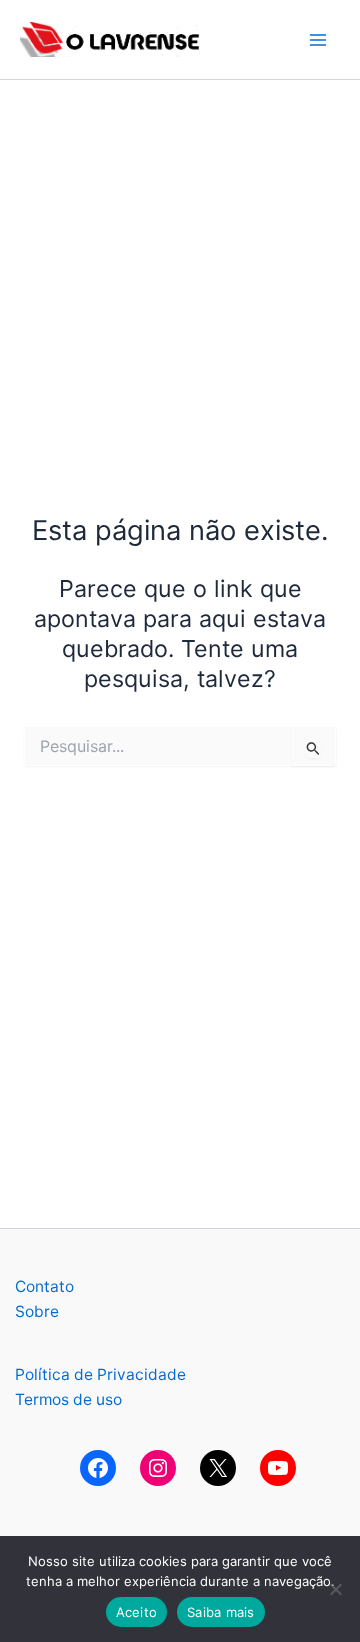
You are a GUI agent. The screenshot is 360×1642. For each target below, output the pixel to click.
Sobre (37, 1311)
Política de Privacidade (100, 1374)
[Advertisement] (180, 260)
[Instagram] (158, 1468)
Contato (44, 1286)
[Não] (335, 1589)
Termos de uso (68, 1399)
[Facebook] (98, 1468)
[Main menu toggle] (318, 39)
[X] (218, 1468)
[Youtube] (278, 1468)
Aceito (137, 1612)
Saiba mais (221, 1612)
